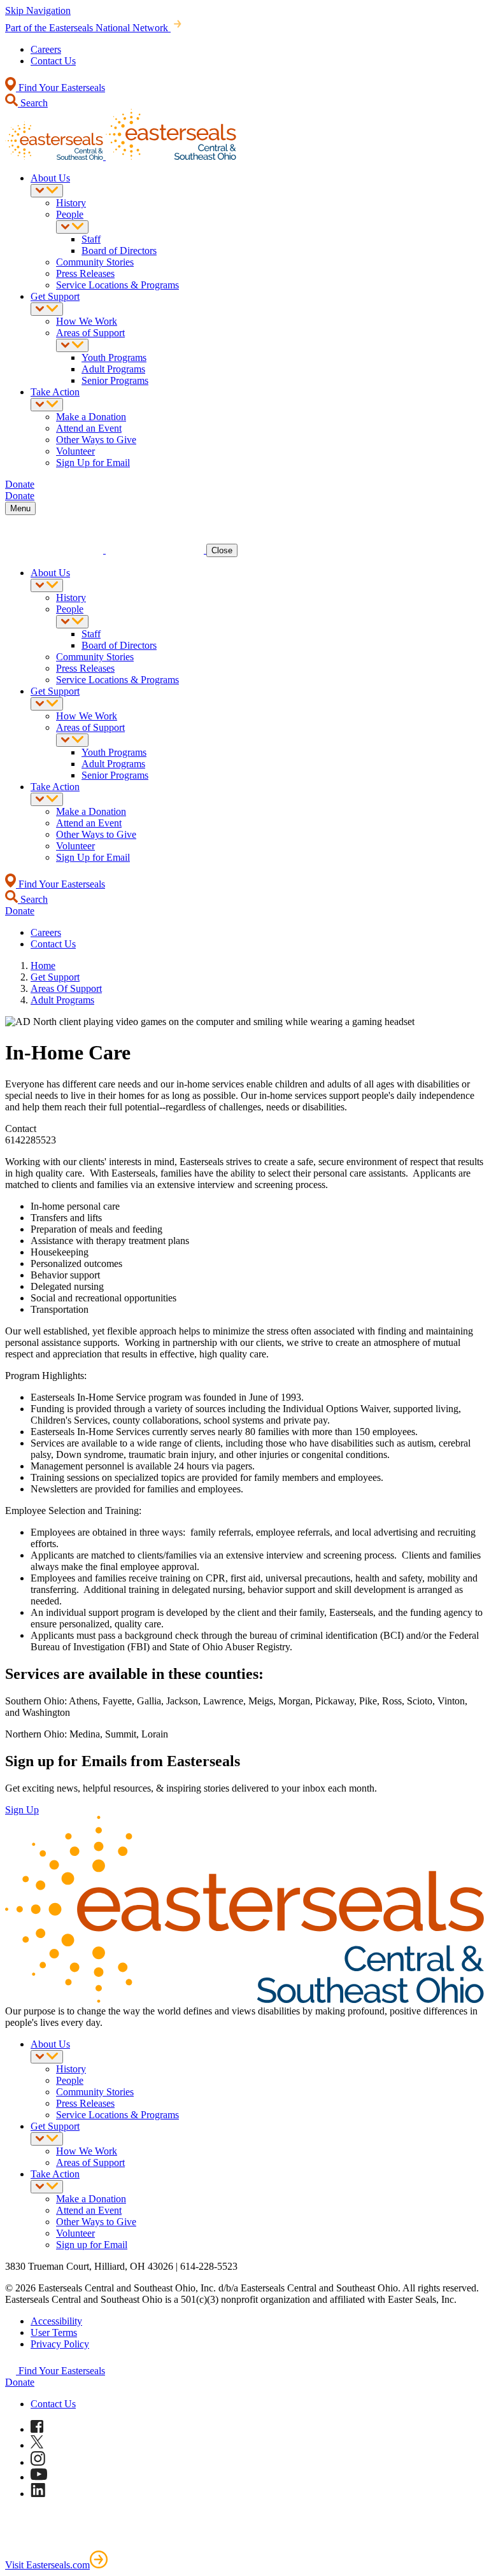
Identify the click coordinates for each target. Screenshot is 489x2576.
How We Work (87, 321)
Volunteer (75, 451)
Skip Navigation (38, 11)
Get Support (55, 296)
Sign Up (22, 1810)
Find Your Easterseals (60, 88)
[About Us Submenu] (47, 191)
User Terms (54, 2332)
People (70, 214)
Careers (46, 49)
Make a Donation (91, 417)
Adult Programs (113, 369)
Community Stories (95, 262)
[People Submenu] (72, 227)
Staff (91, 239)
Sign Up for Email (93, 463)
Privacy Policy (60, 2344)
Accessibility (56, 2321)
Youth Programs (114, 357)
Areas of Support (90, 333)
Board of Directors (119, 251)
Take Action (55, 392)
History (71, 203)
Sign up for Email (92, 2245)
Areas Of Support (66, 988)
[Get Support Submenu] (47, 309)
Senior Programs (115, 380)
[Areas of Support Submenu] (72, 345)
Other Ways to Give (96, 440)
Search (33, 103)
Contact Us (53, 61)
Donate (20, 2382)
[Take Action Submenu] (47, 405)
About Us (50, 178)
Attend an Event (89, 428)
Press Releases (85, 273)
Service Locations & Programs (117, 285)
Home (43, 966)
